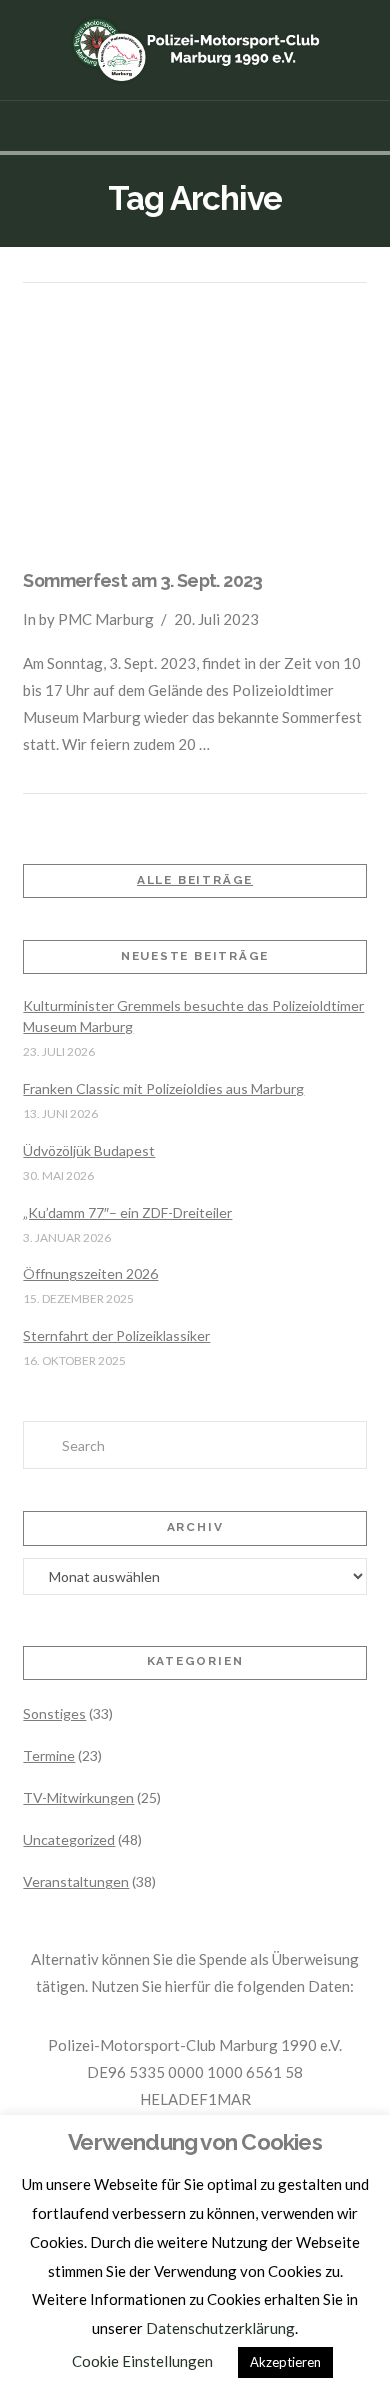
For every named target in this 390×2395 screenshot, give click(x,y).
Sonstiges (54, 1713)
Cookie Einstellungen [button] (142, 2361)
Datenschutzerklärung (220, 2328)
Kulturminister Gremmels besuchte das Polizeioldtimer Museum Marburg (193, 1016)
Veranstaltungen (76, 1881)
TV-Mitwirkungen (78, 1797)
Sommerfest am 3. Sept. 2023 (142, 580)
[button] (195, 126)
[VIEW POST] (194, 429)
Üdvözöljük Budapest (89, 1150)
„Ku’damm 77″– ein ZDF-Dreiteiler (127, 1212)
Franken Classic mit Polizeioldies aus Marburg (163, 1088)
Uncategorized (69, 1839)
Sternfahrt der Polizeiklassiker (116, 1335)
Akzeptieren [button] (285, 2362)
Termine (49, 1755)
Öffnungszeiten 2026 (90, 1273)
